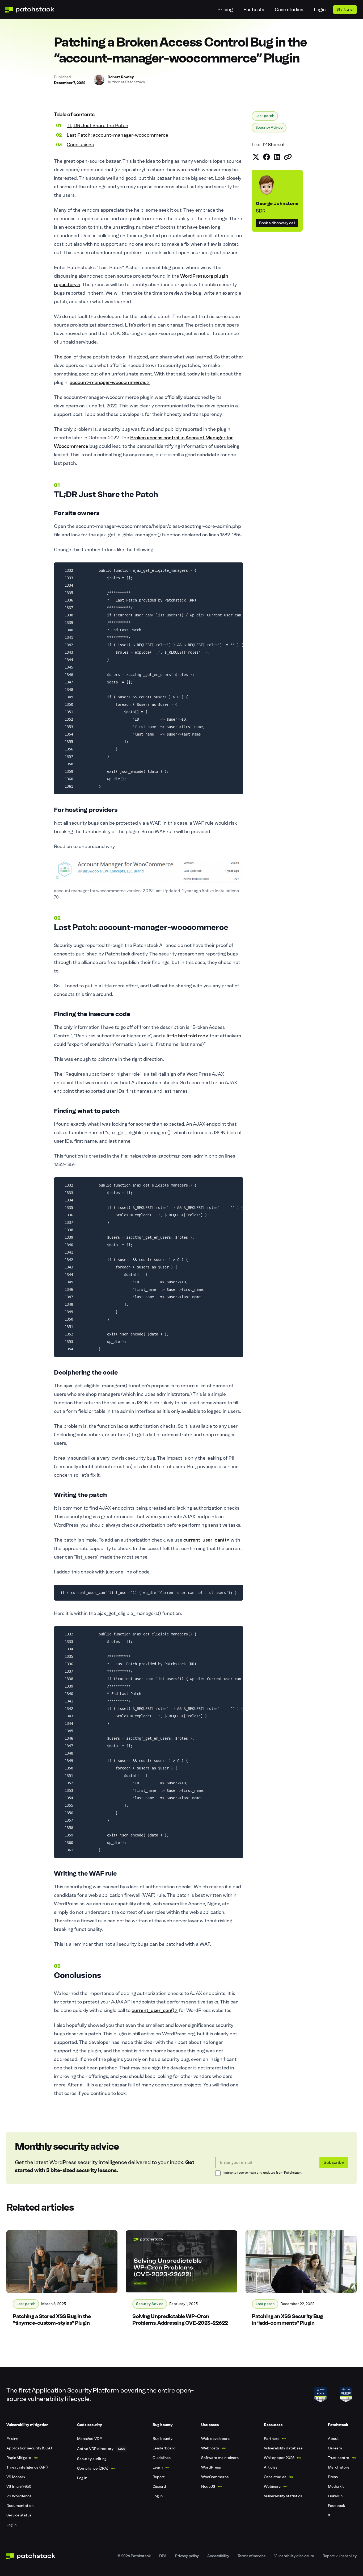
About (333, 2439)
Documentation (20, 2506)
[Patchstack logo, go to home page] (34, 10)
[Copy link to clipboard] (288, 157)
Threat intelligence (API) (27, 2467)
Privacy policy (187, 2556)
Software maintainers (220, 2458)
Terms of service (252, 2556)
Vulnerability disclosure (294, 2556)
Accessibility (218, 2556)
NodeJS (208, 2487)
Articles (271, 2467)
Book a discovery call (277, 223)
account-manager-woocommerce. (110, 382)
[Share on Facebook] (267, 157)
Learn (158, 2467)
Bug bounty (162, 2439)
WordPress (211, 2467)
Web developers (215, 2439)
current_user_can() (206, 1540)
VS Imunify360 (19, 2487)
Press (333, 2477)
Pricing (225, 10)
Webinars (272, 2487)
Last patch (265, 116)
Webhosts (210, 2448)
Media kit (336, 2487)
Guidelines (162, 2458)
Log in (11, 2525)
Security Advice (269, 128)
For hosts (254, 10)
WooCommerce (215, 2477)
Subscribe (334, 2162)
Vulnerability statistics (283, 2496)
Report (159, 2477)
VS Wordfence (19, 2496)
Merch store (339, 2467)
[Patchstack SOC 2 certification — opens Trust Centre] (320, 2395)
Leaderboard (164, 2448)
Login (320, 10)
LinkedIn (335, 2496)
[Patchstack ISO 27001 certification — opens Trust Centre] (346, 2395)
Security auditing (92, 2459)
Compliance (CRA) (93, 2468)
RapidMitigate (19, 2458)
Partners (272, 2439)
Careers (335, 2448)
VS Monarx (16, 2477)
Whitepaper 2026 (279, 2458)
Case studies (289, 10)
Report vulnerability (340, 2556)
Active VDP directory (95, 2449)
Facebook (336, 2506)
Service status (19, 2515)
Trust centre (339, 2458)
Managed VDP (89, 2439)
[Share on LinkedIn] (277, 157)
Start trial (345, 9)
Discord (159, 2487)
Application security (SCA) (29, 2448)
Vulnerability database (283, 2448)
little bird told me (188, 1036)
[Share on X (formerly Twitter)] (256, 157)
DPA (163, 2556)
